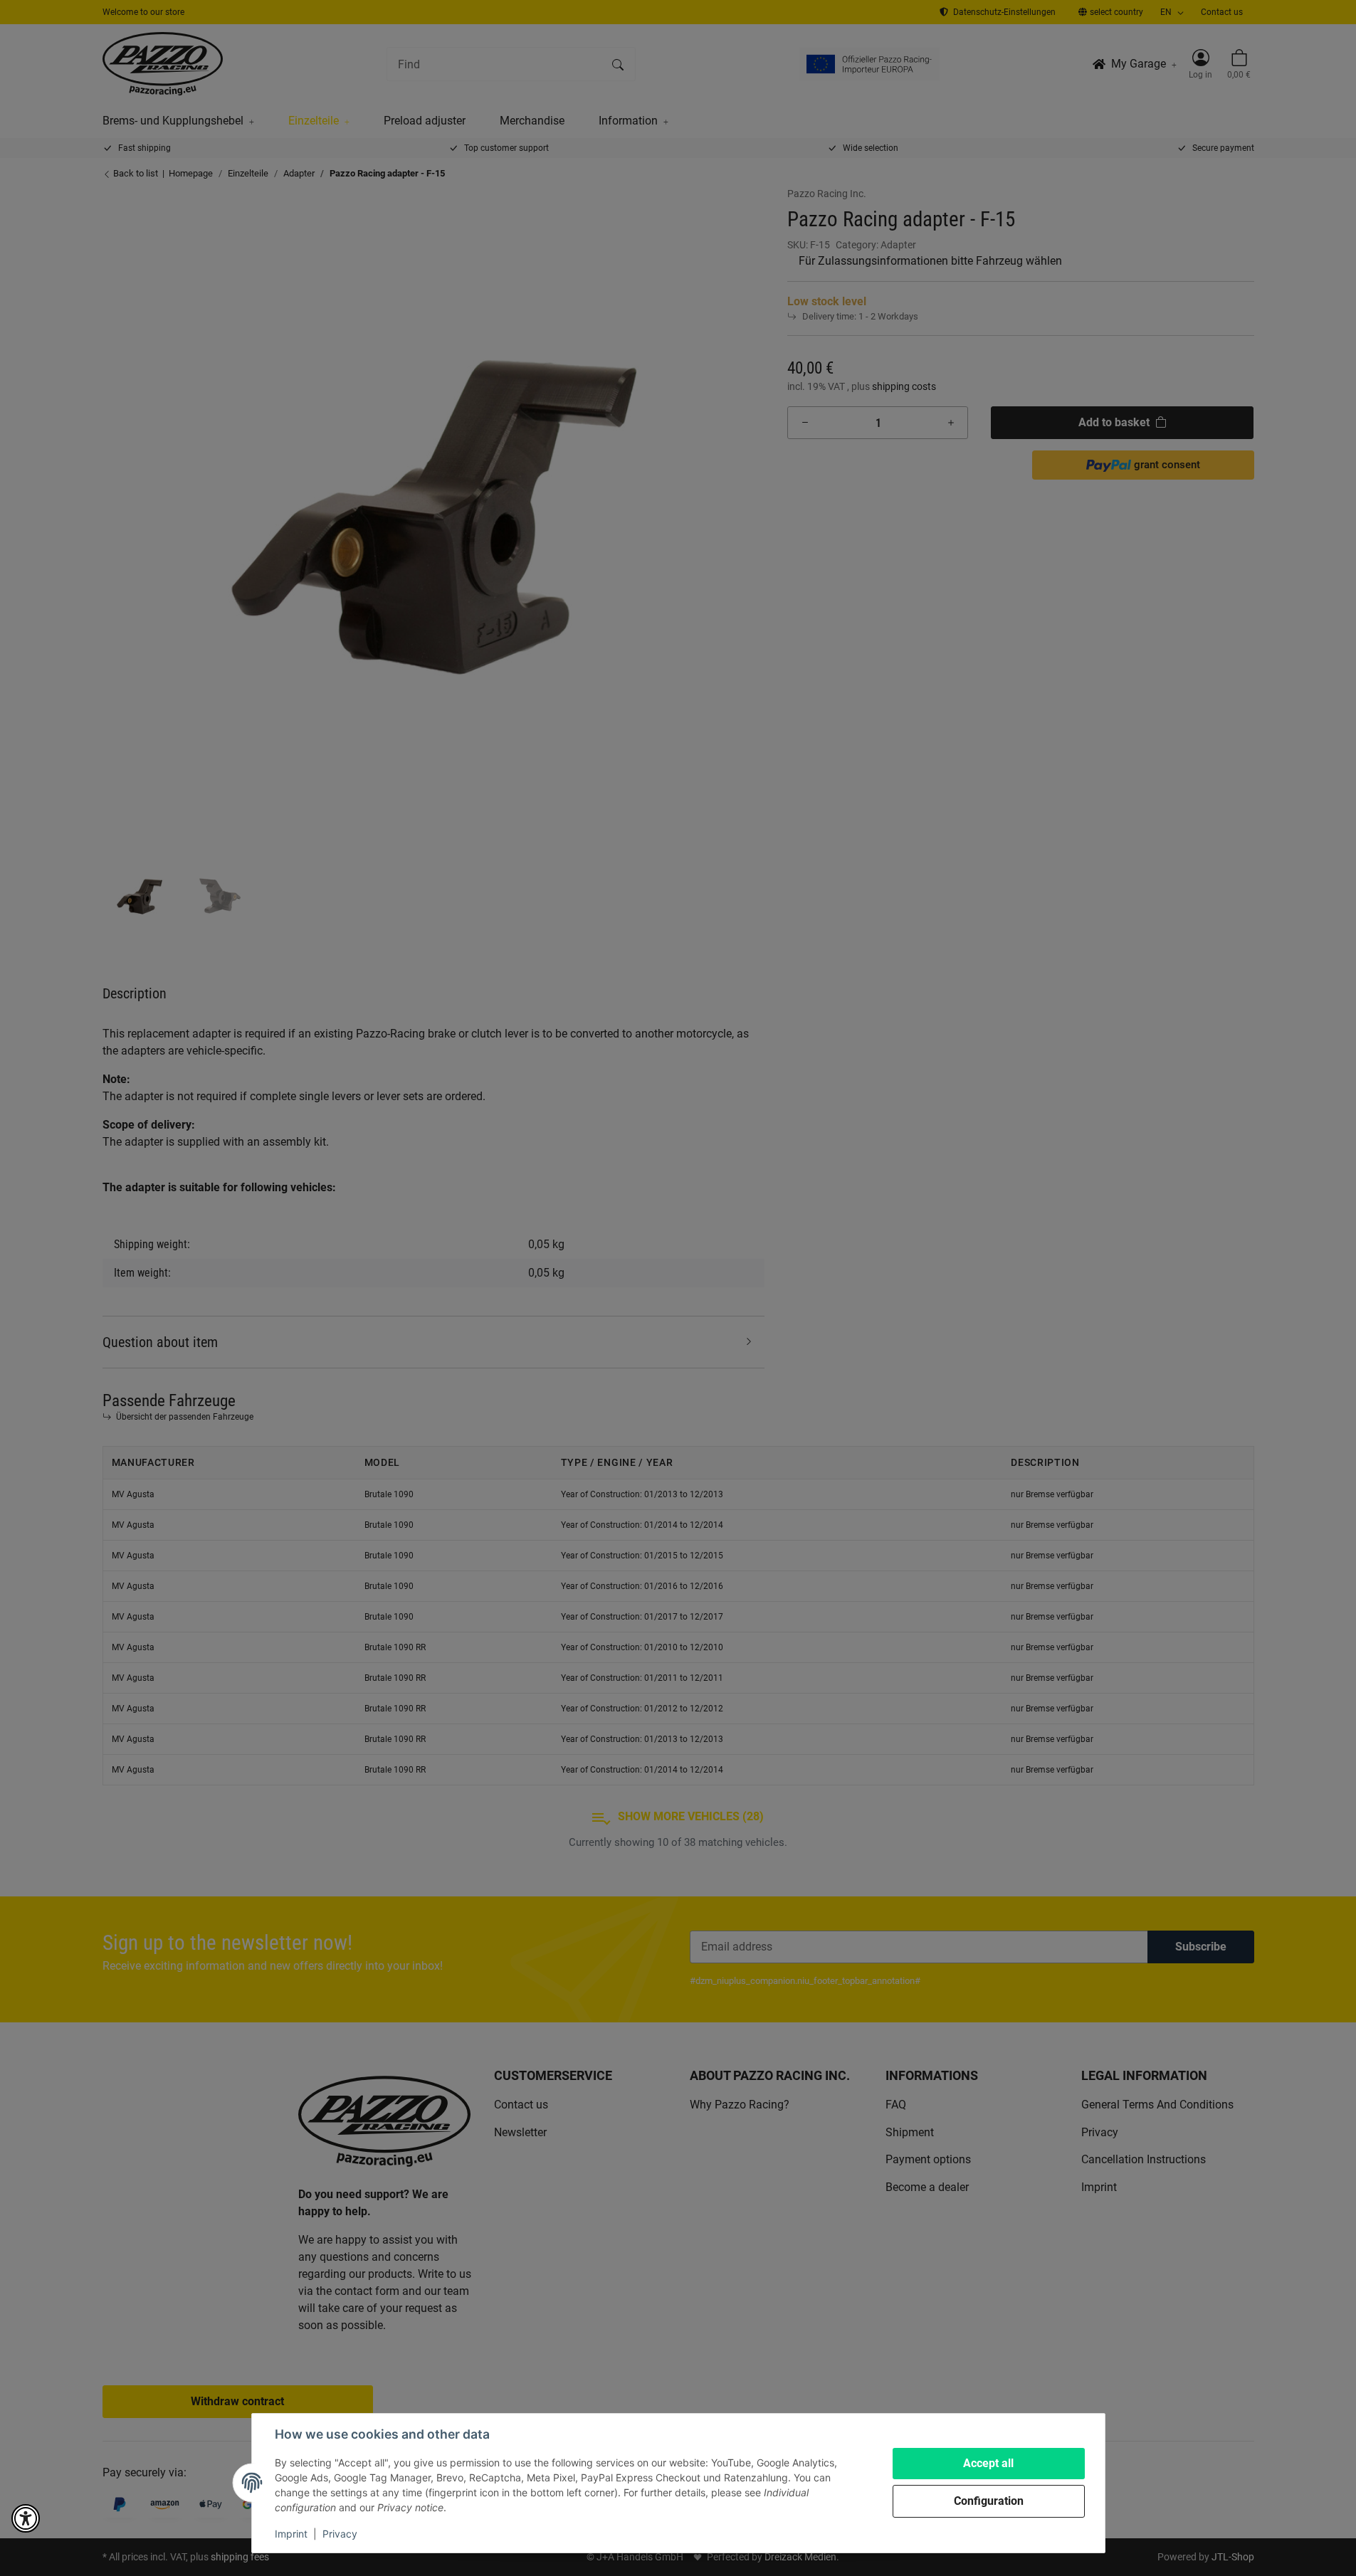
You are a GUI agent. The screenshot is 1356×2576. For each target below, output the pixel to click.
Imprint (291, 2534)
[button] (26, 2518)
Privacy (340, 2534)
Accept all (988, 2463)
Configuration (989, 2501)
